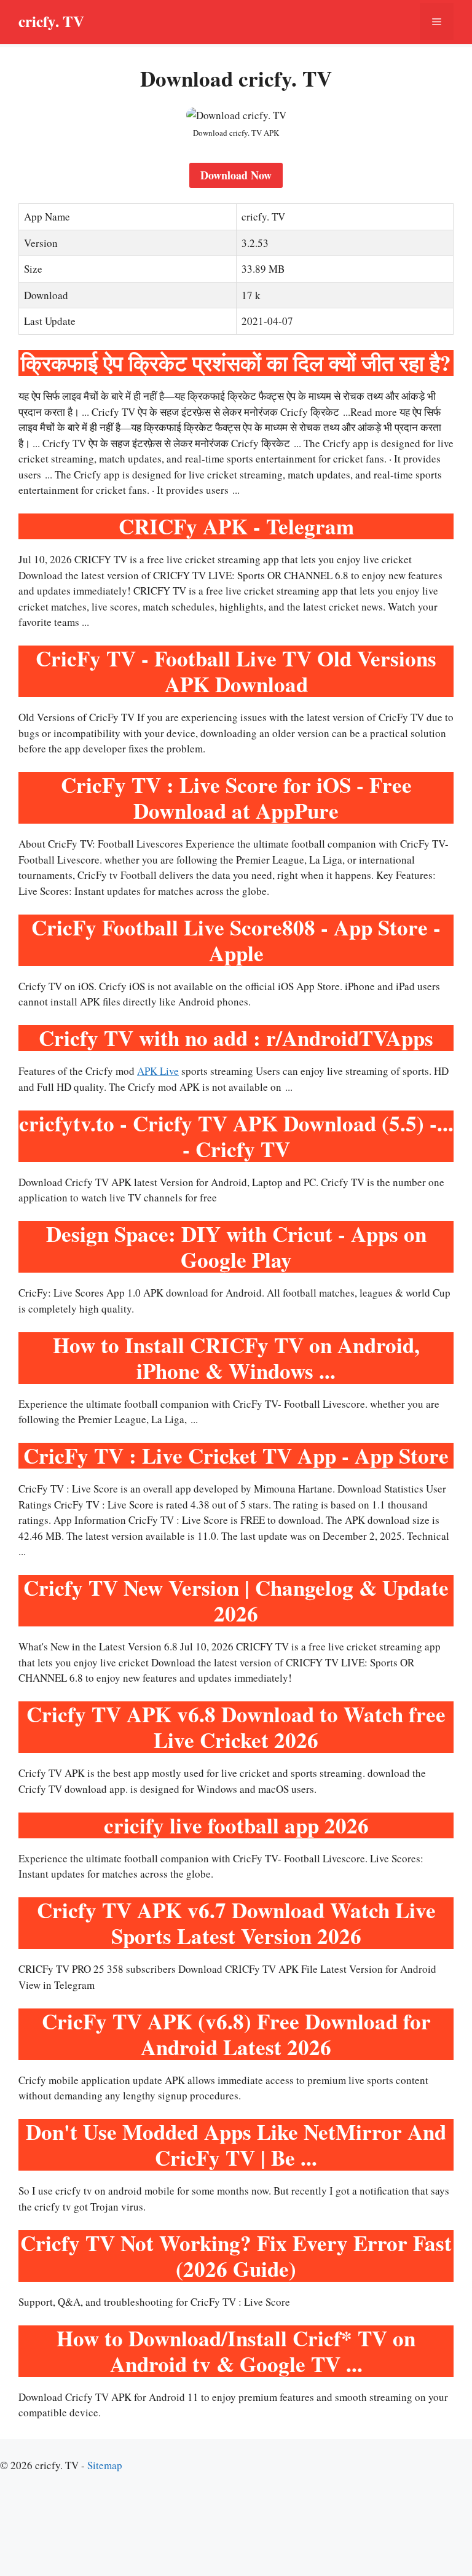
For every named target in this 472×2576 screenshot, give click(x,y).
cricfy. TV (51, 21)
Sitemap (105, 2465)
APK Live (158, 1071)
